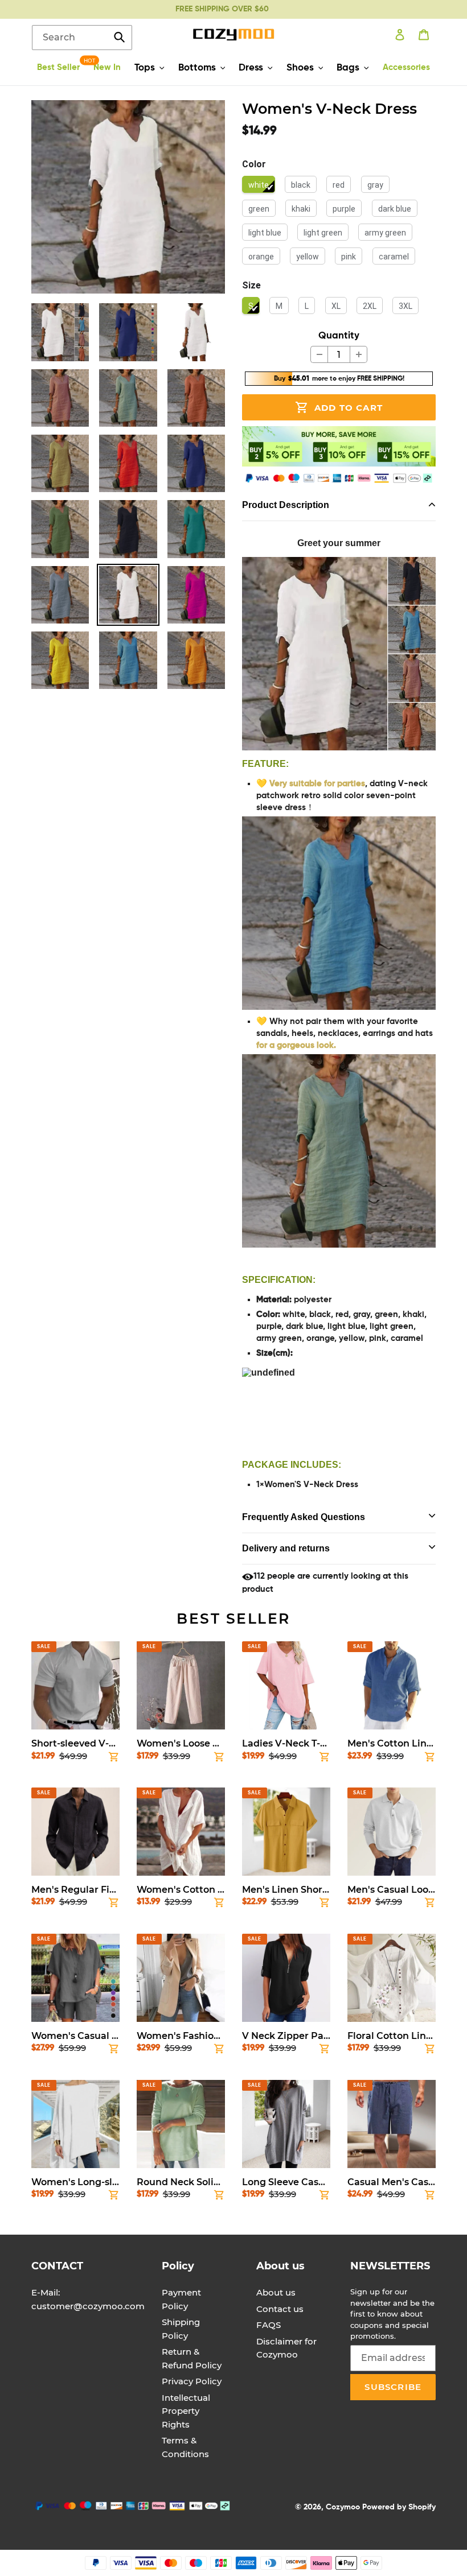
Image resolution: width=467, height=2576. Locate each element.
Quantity (339, 336)
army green (385, 233)
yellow (308, 257)
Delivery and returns (286, 1548)
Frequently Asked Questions (304, 1517)
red (339, 185)
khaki (301, 209)
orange (261, 257)
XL (336, 306)
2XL (370, 306)
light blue (265, 233)
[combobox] (82, 38)
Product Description (286, 505)
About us (276, 2292)
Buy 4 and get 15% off (222, 9)
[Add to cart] (114, 1759)
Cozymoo (343, 2507)
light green (323, 233)
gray (375, 185)
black (301, 185)
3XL (405, 306)
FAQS (269, 2325)
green (259, 209)
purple (344, 209)
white (259, 185)
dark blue (395, 209)
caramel (394, 257)
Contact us (280, 2309)
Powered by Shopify (399, 2507)
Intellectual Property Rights (186, 2411)
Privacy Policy (192, 2381)
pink (349, 257)
